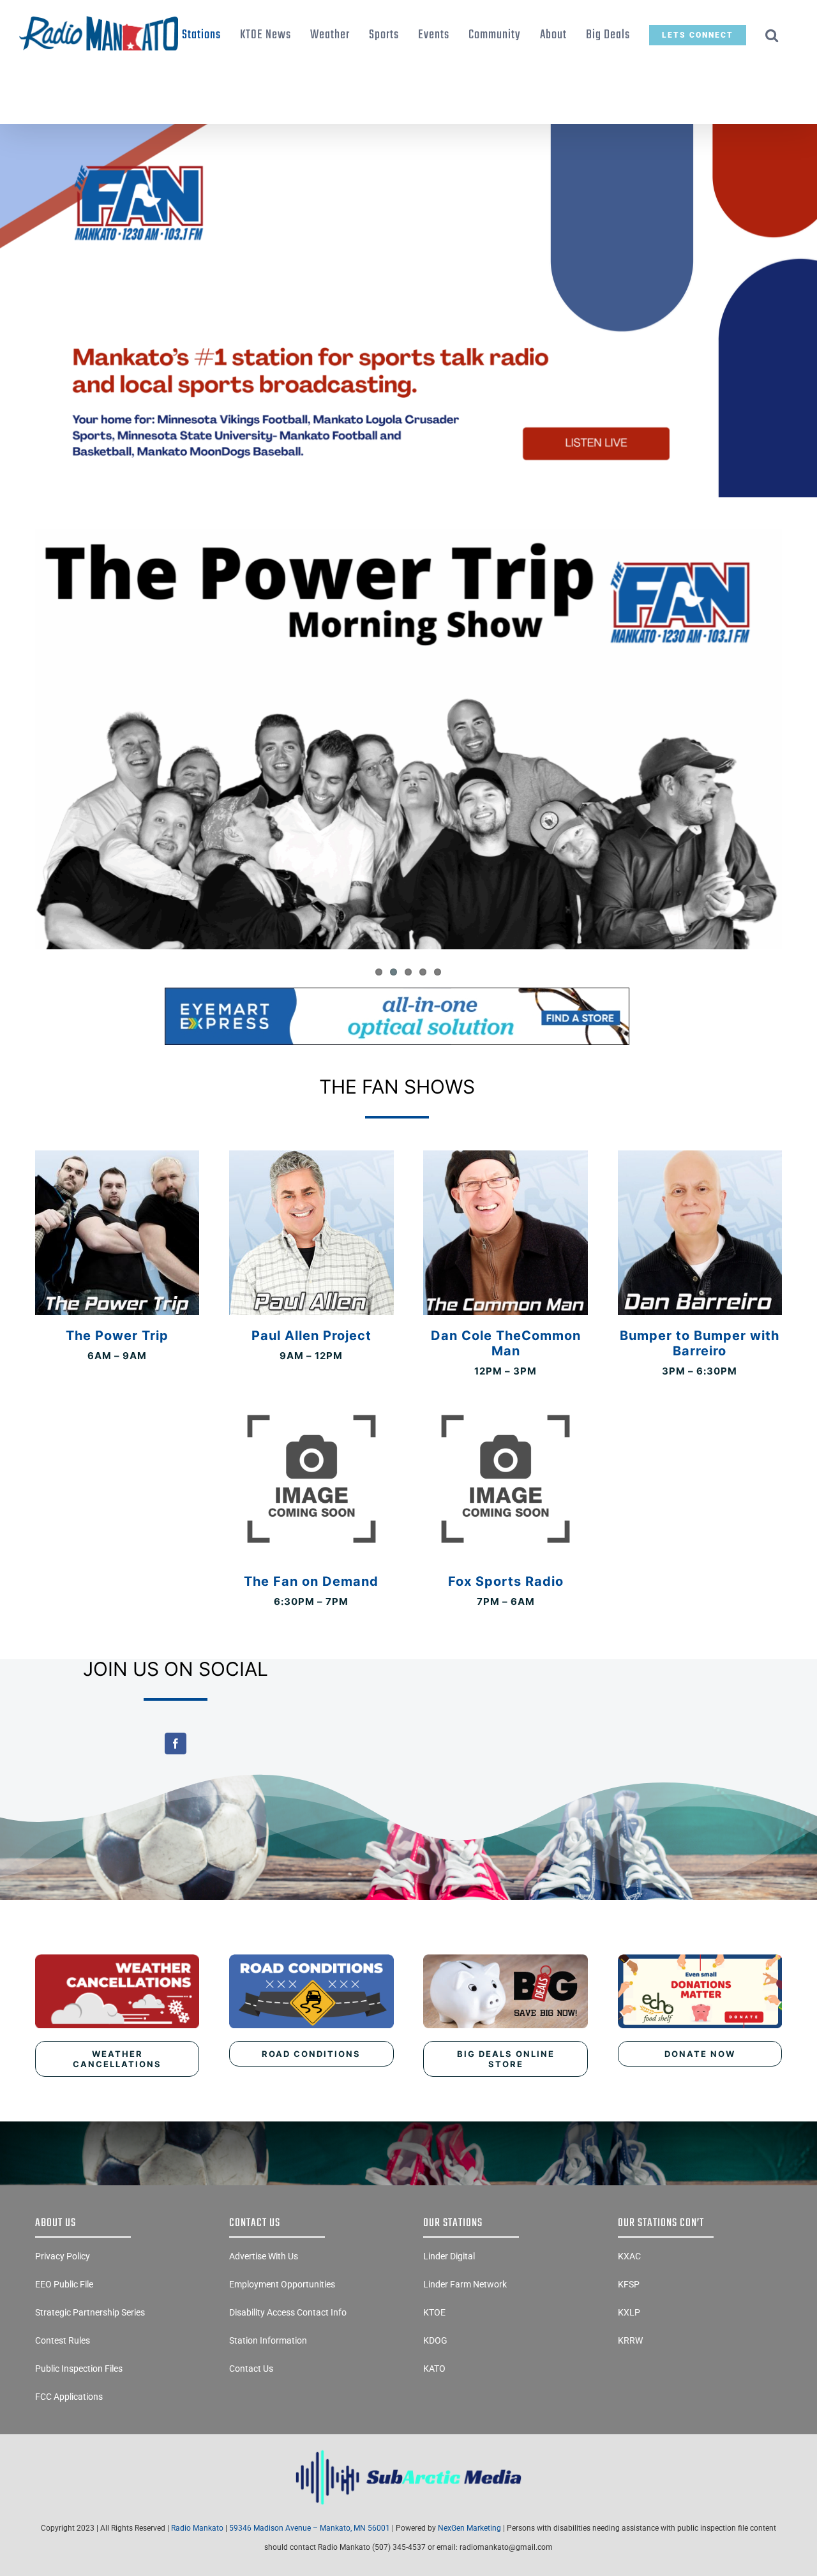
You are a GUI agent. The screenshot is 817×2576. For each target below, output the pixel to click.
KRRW (630, 2340)
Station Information (268, 2340)
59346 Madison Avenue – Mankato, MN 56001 (310, 2528)
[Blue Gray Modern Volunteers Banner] (408, 129)
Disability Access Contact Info (288, 2312)
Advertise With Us (264, 2256)
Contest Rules (63, 2340)
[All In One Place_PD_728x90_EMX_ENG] (397, 993)
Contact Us (251, 2369)
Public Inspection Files (79, 2369)
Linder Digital (449, 2256)
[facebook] (176, 1744)
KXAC (629, 2256)
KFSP (629, 2284)
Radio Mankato (197, 2528)
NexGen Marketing (469, 2528)
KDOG (435, 2340)
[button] (772, 35)
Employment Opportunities (282, 2284)
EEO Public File (64, 2284)
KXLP (629, 2312)
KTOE (434, 2312)
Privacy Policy (63, 2256)
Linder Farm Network (465, 2284)
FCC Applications (69, 2397)
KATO (434, 2369)
